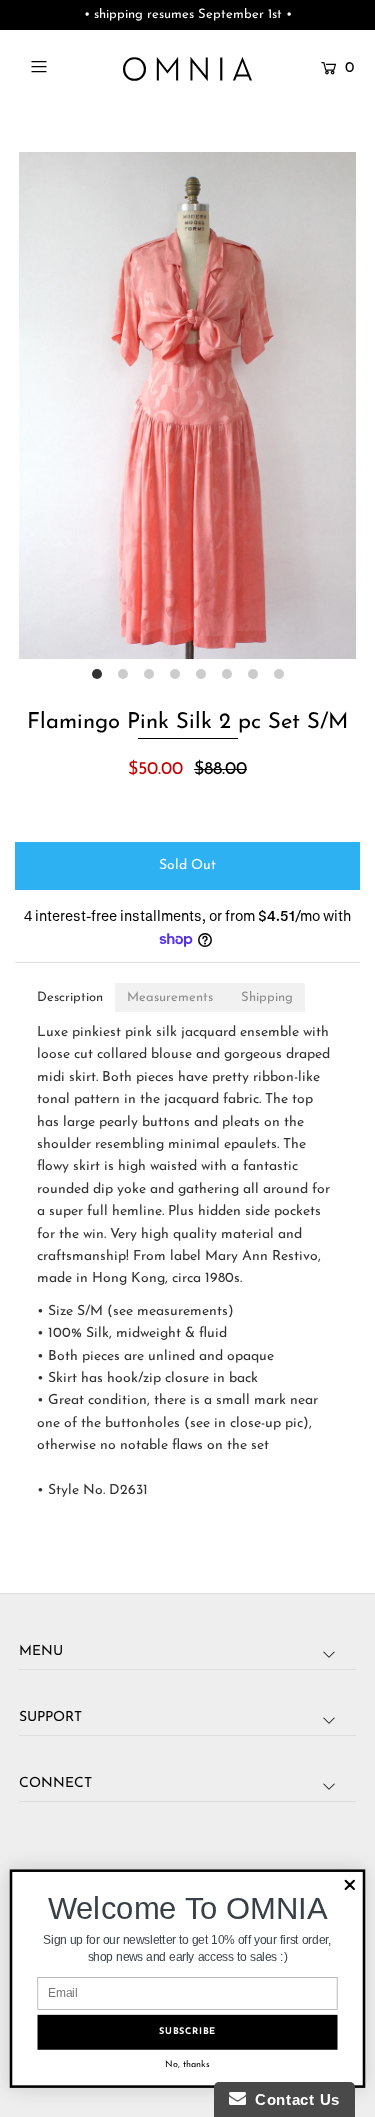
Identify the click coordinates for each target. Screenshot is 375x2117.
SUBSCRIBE (187, 2032)
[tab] (70, 997)
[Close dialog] (349, 1885)
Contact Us (293, 2099)
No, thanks (187, 2064)
